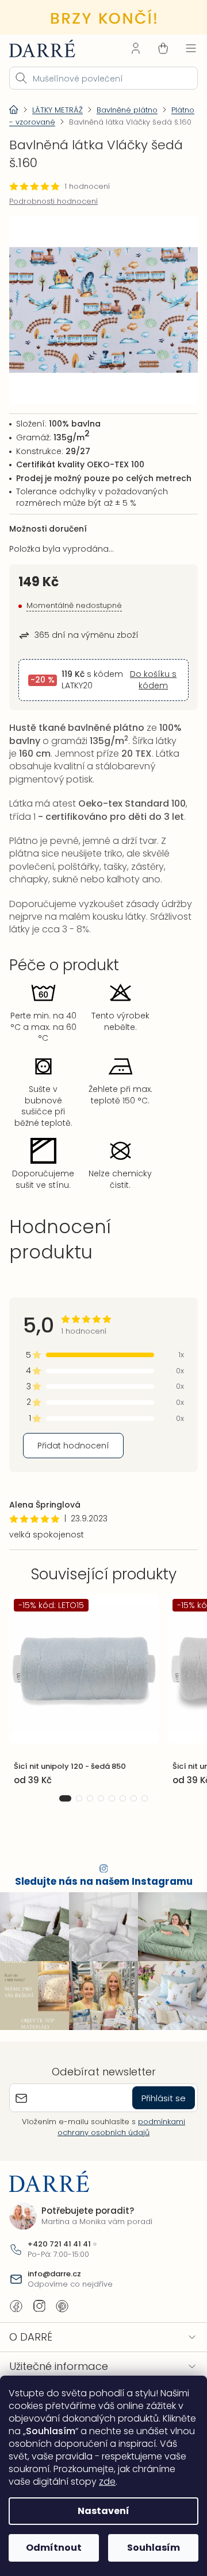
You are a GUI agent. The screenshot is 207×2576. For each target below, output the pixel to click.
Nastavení (99, 2511)
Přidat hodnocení (73, 1469)
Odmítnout (51, 2548)
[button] (61, 1821)
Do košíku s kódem (147, 697)
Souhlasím (147, 2548)
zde (83, 2482)
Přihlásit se (155, 2115)
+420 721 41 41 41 (59, 2261)
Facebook (16, 2323)
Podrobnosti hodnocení (53, 211)
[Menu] (182, 47)
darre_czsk (39, 2323)
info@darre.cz (54, 2291)
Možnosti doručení (48, 540)
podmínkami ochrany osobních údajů (117, 2144)
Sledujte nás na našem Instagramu (99, 1905)
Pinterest (62, 2323)
